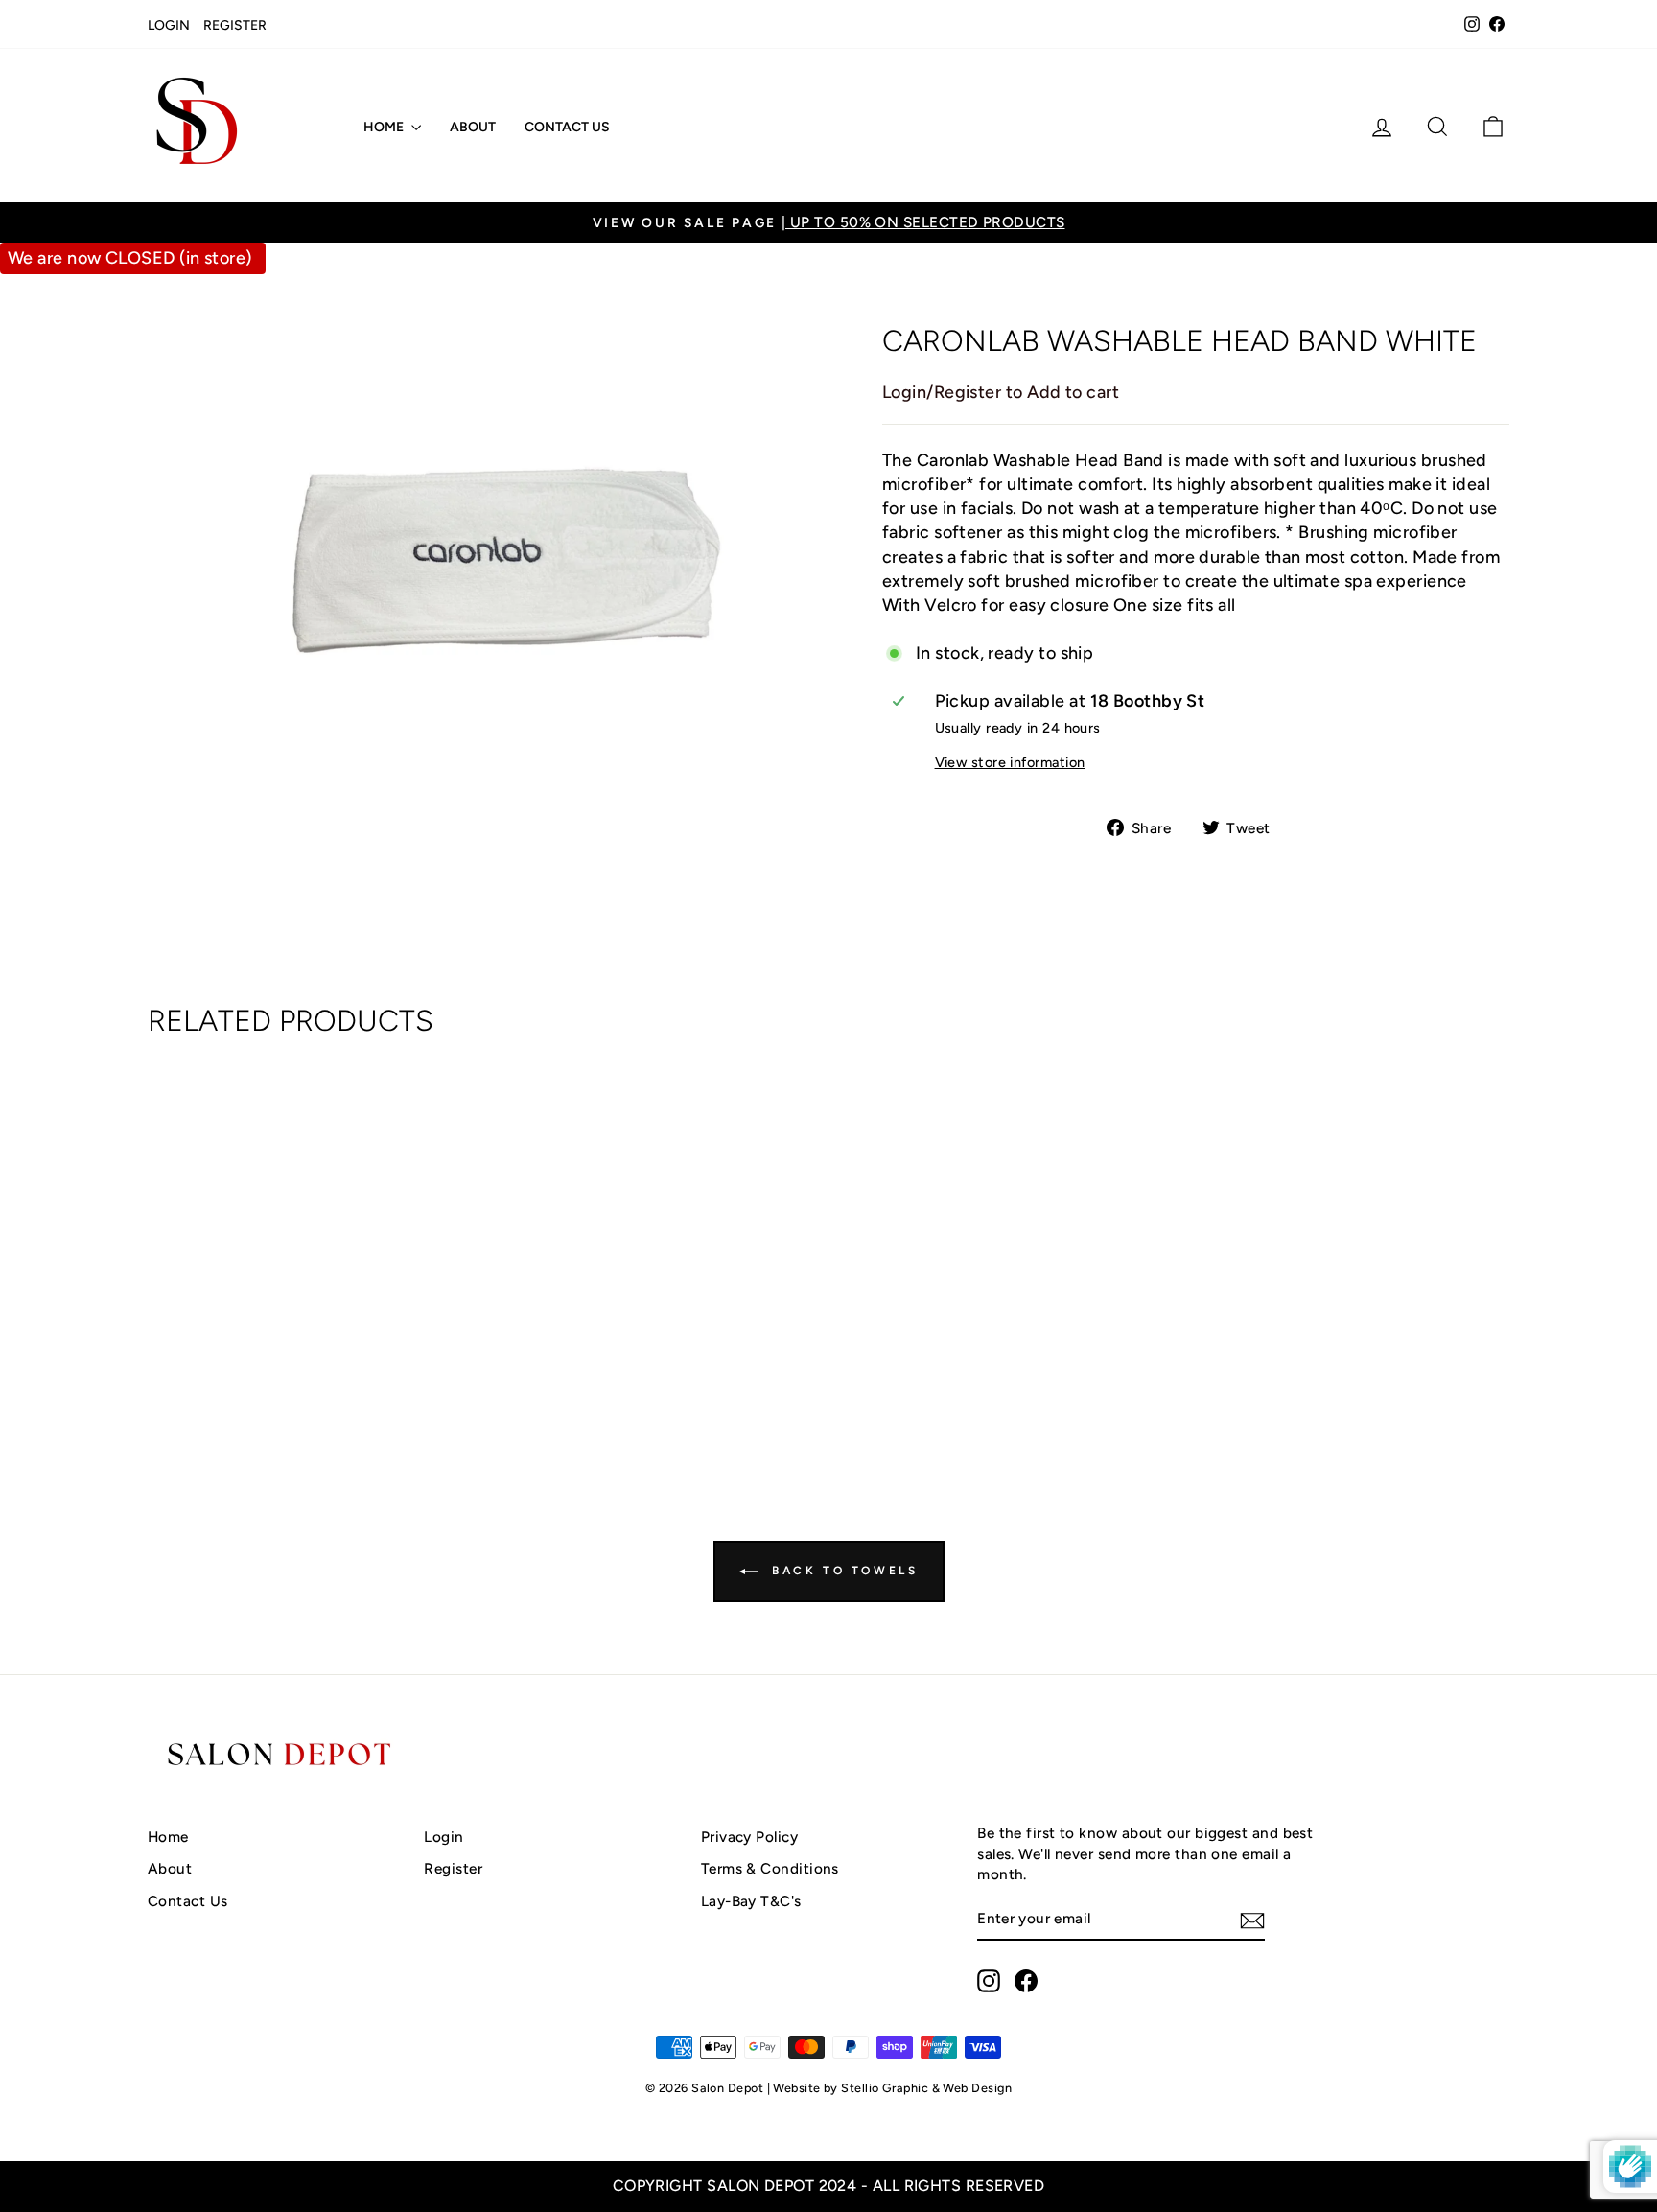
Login (169, 25)
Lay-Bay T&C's (751, 1901)
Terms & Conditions (770, 1868)
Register (235, 25)
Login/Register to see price (310, 1376)
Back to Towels (842, 1571)
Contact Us (567, 127)
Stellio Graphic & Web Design (926, 2088)
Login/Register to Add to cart (1001, 392)
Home (385, 127)
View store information (1010, 762)
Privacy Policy (749, 1837)
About (473, 127)
